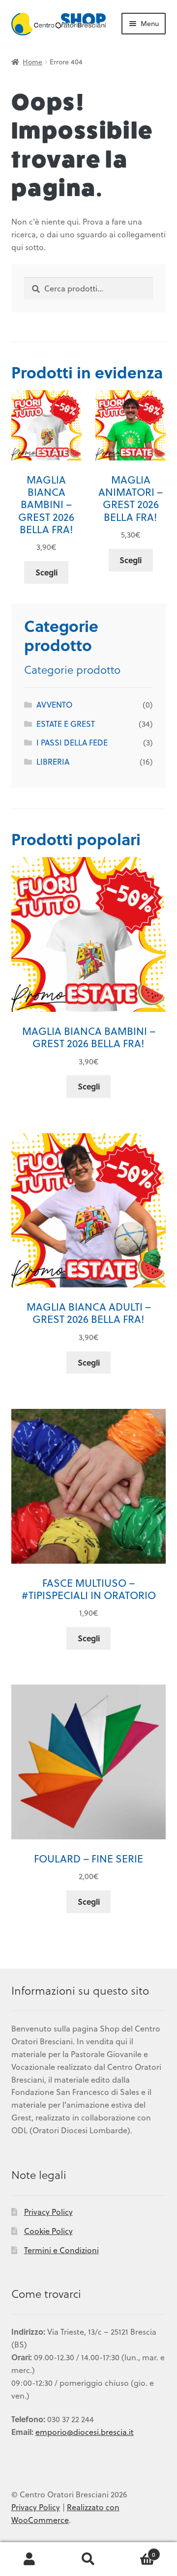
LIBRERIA (53, 761)
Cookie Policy (48, 2231)
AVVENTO (54, 704)
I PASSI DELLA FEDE (72, 742)
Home (32, 62)
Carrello (137, 2551)
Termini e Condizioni (61, 2250)
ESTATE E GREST (66, 724)
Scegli (46, 572)
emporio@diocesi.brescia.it (85, 2432)
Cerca (88, 2559)
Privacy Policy (48, 2212)
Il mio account (29, 2559)
